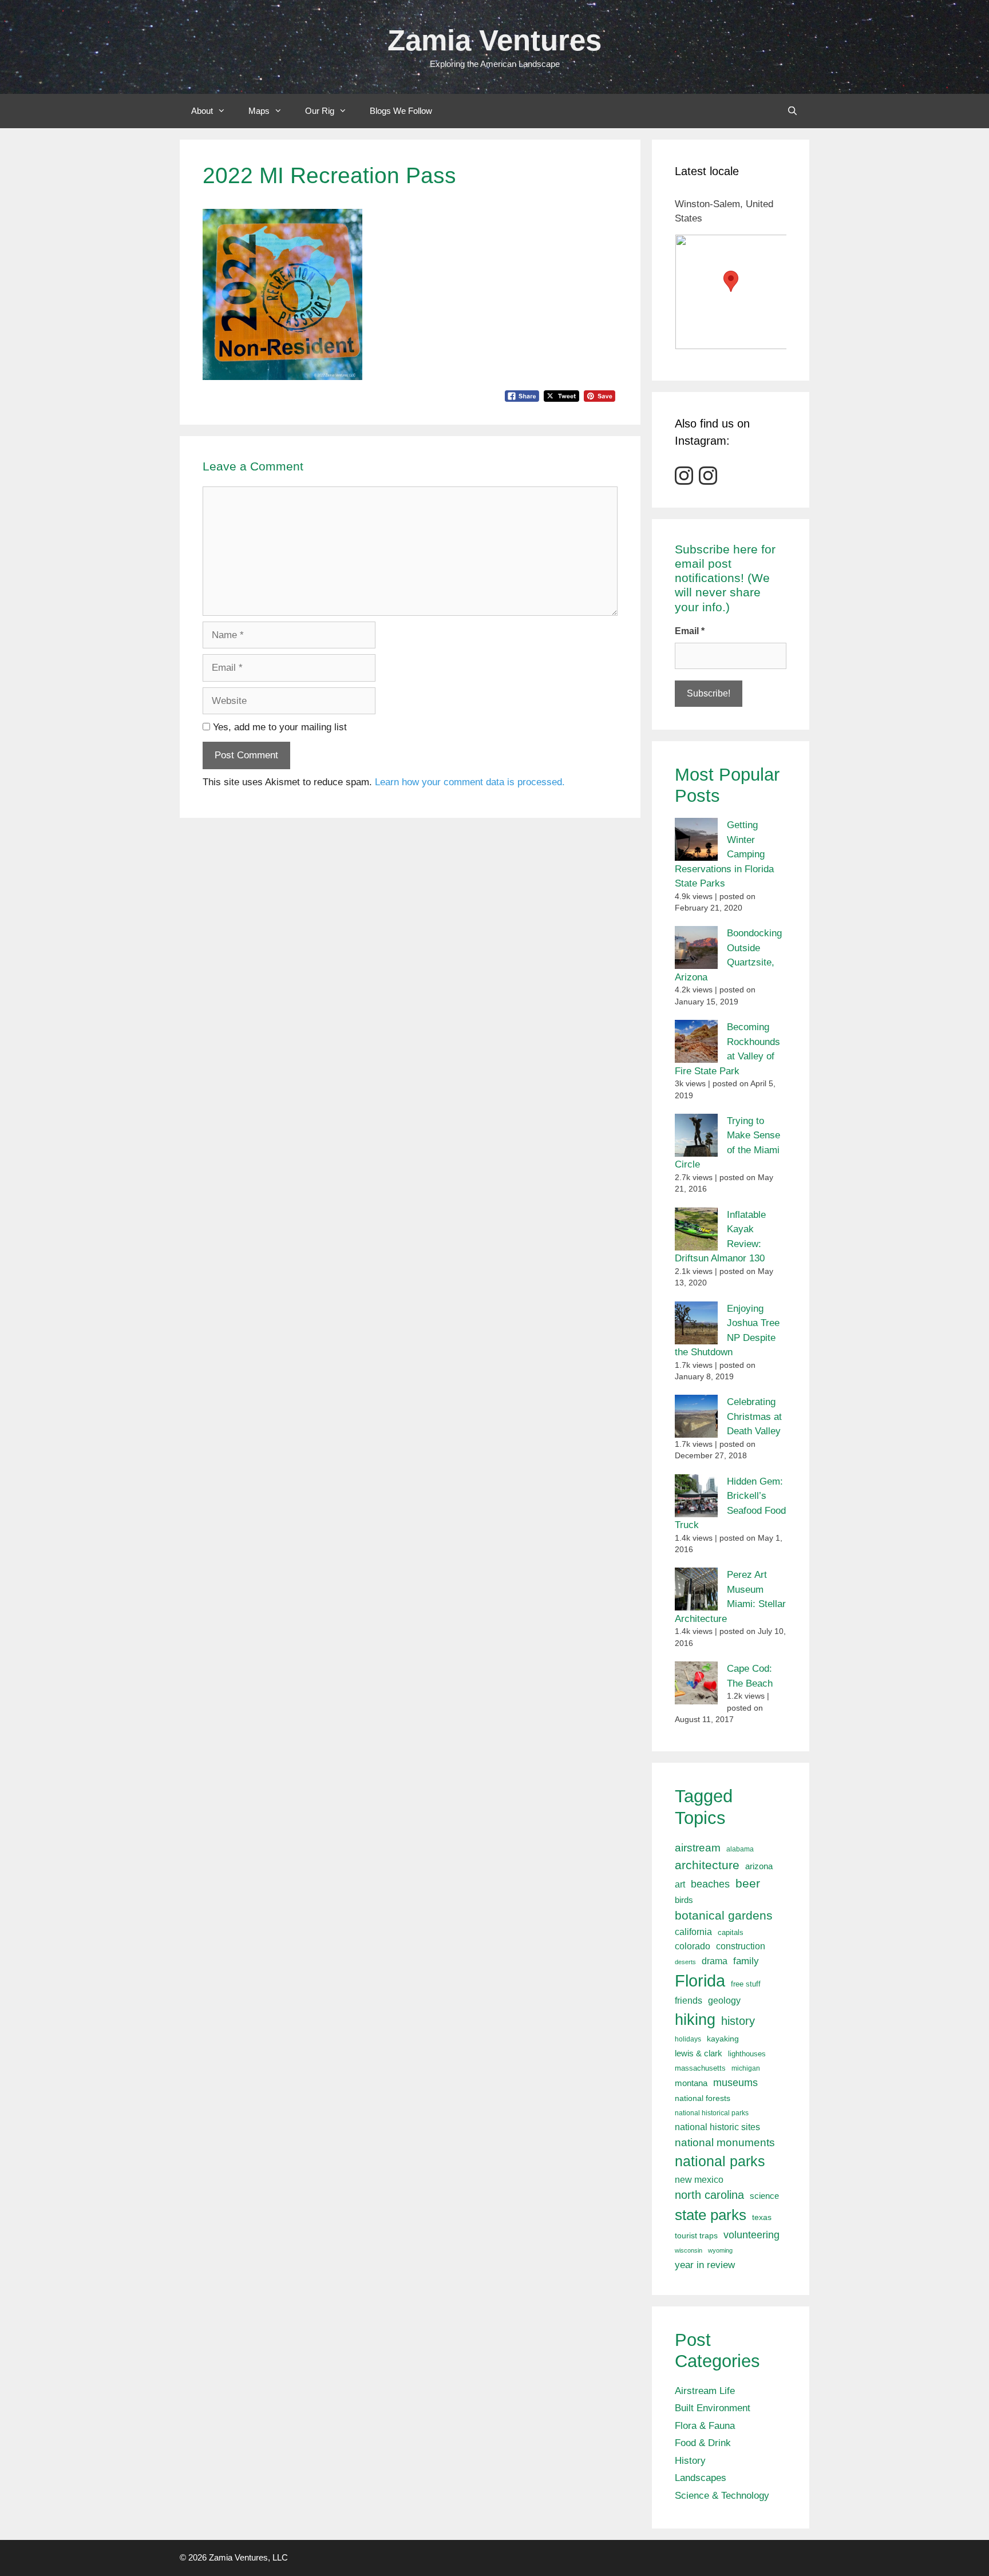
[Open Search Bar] (792, 111)
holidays (688, 2039)
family (746, 1961)
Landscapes (701, 2478)
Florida (700, 1981)
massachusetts (700, 2068)
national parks (720, 2161)
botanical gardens (724, 1915)
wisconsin (689, 2250)
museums (735, 2083)
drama (715, 1961)
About (202, 111)
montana (691, 2083)
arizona (759, 1866)
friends (689, 2001)
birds (684, 1900)
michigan (746, 2068)
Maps (259, 111)
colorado (693, 1946)
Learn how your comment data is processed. (470, 782)
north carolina (709, 2195)
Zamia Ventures (494, 40)
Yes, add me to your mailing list (278, 727)
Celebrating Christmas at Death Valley (754, 1416)
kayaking (723, 2039)
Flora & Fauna (705, 2426)
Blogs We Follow (401, 111)
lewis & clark (699, 2053)
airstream (698, 1848)
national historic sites (717, 2127)
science (764, 2196)
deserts (685, 1962)
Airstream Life (705, 2391)
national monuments (725, 2142)
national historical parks (712, 2113)
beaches (710, 1884)
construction (741, 1946)
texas (762, 2217)
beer (748, 1883)
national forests (703, 2098)
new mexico (699, 2180)
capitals (731, 1933)
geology (724, 2001)
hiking (695, 2019)
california (693, 1932)
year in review (705, 2265)
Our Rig (320, 111)
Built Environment (713, 2408)
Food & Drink (703, 2443)
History (690, 2461)
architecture (707, 1865)
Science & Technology (722, 2496)
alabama (740, 1849)
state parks (711, 2215)
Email (690, 631)
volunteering (751, 2235)
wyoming (720, 2250)
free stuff (746, 1984)
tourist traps (696, 2235)
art (680, 1884)
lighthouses (747, 2054)
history (738, 2021)
